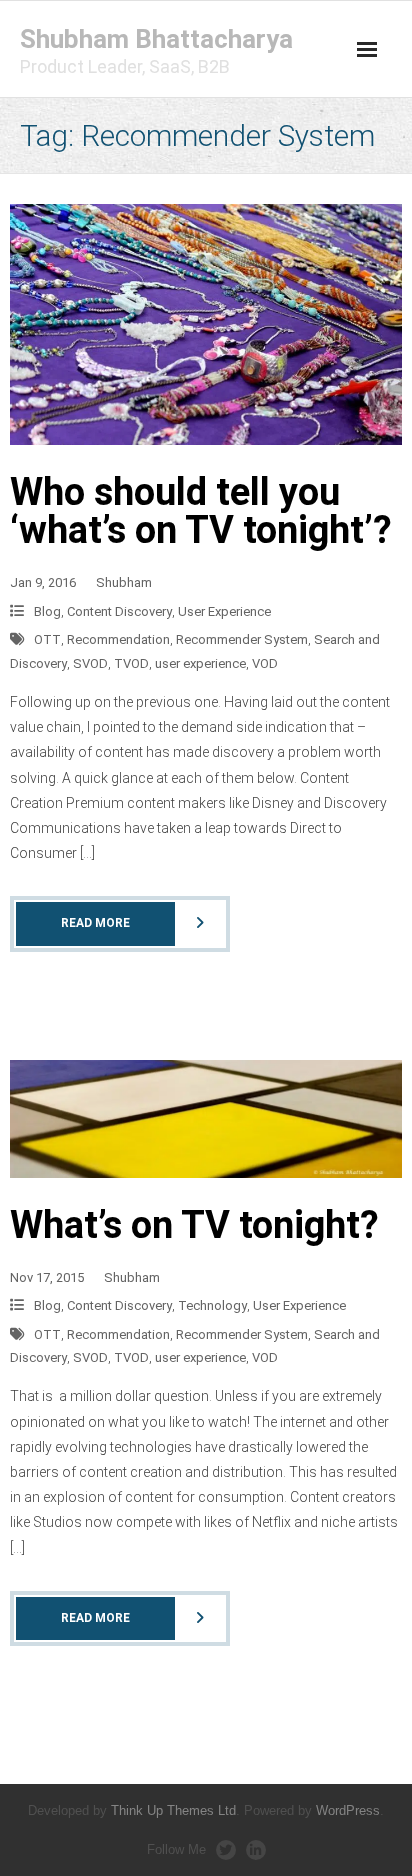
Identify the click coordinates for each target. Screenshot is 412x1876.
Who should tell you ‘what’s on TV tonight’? (201, 511)
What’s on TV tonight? (194, 1225)
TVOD (131, 663)
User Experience (224, 611)
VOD (265, 663)
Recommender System (242, 639)
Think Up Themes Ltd (173, 1810)
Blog (47, 611)
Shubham (124, 582)
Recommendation (118, 639)
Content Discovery (119, 611)
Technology (212, 1305)
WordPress (348, 1810)
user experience (200, 663)
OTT (47, 639)
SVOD (90, 663)
